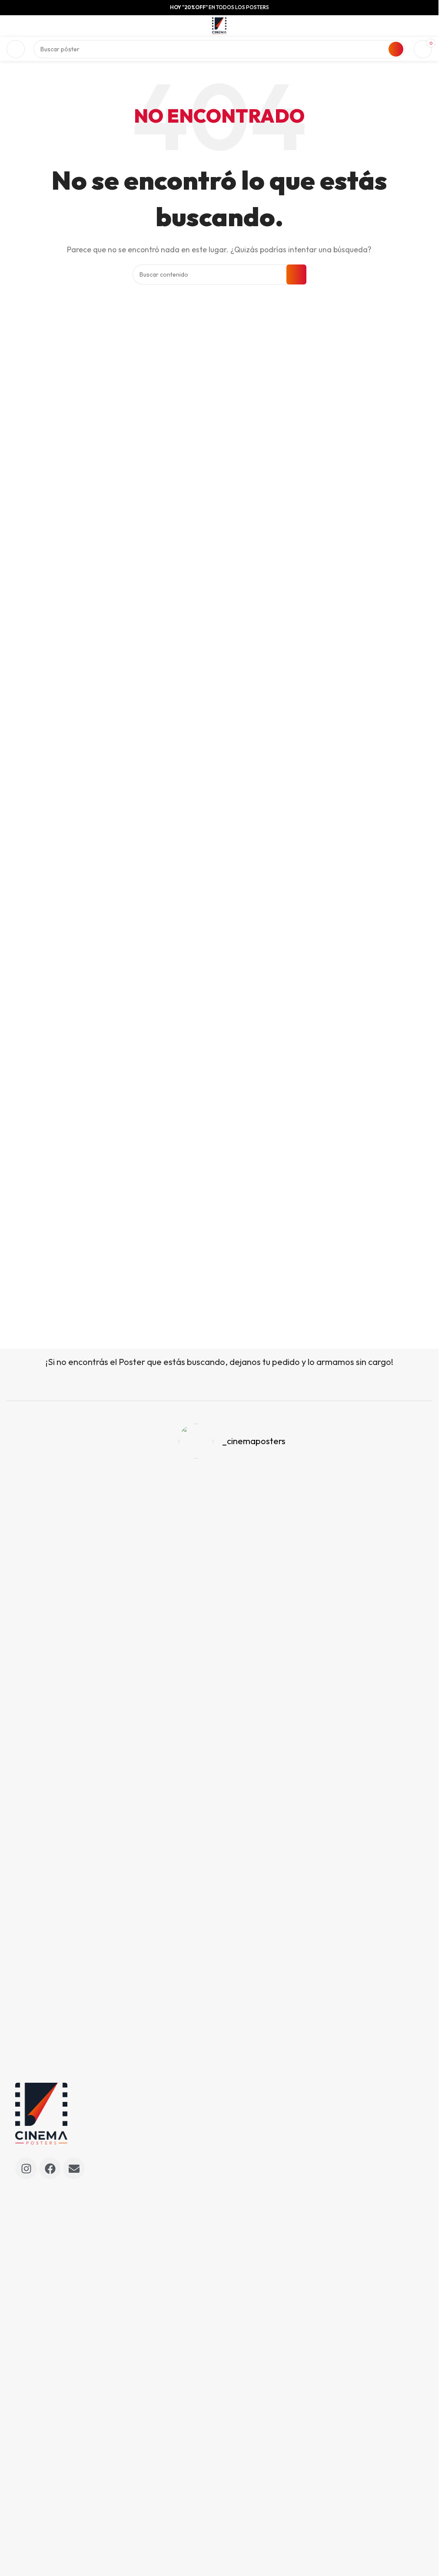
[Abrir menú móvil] (16, 49)
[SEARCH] (396, 49)
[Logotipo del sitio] (219, 25)
